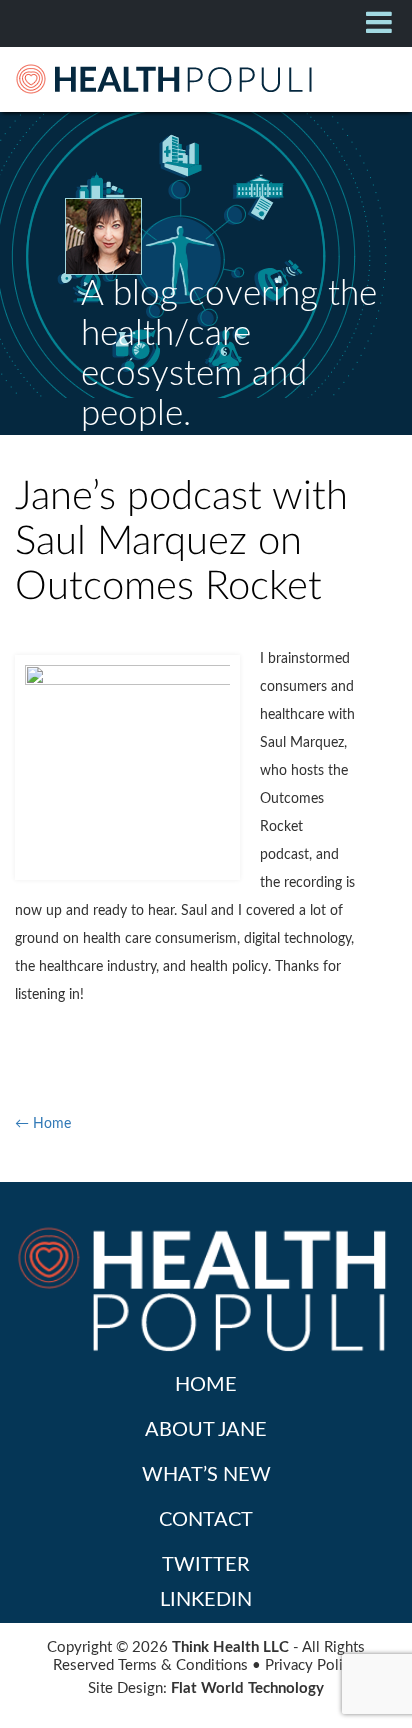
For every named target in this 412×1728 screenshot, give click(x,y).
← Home (43, 1124)
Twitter (206, 1565)
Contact (206, 1520)
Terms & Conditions (183, 1665)
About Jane (206, 1430)
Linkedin (206, 1600)
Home (206, 1385)
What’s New (206, 1475)
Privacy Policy (311, 1665)
